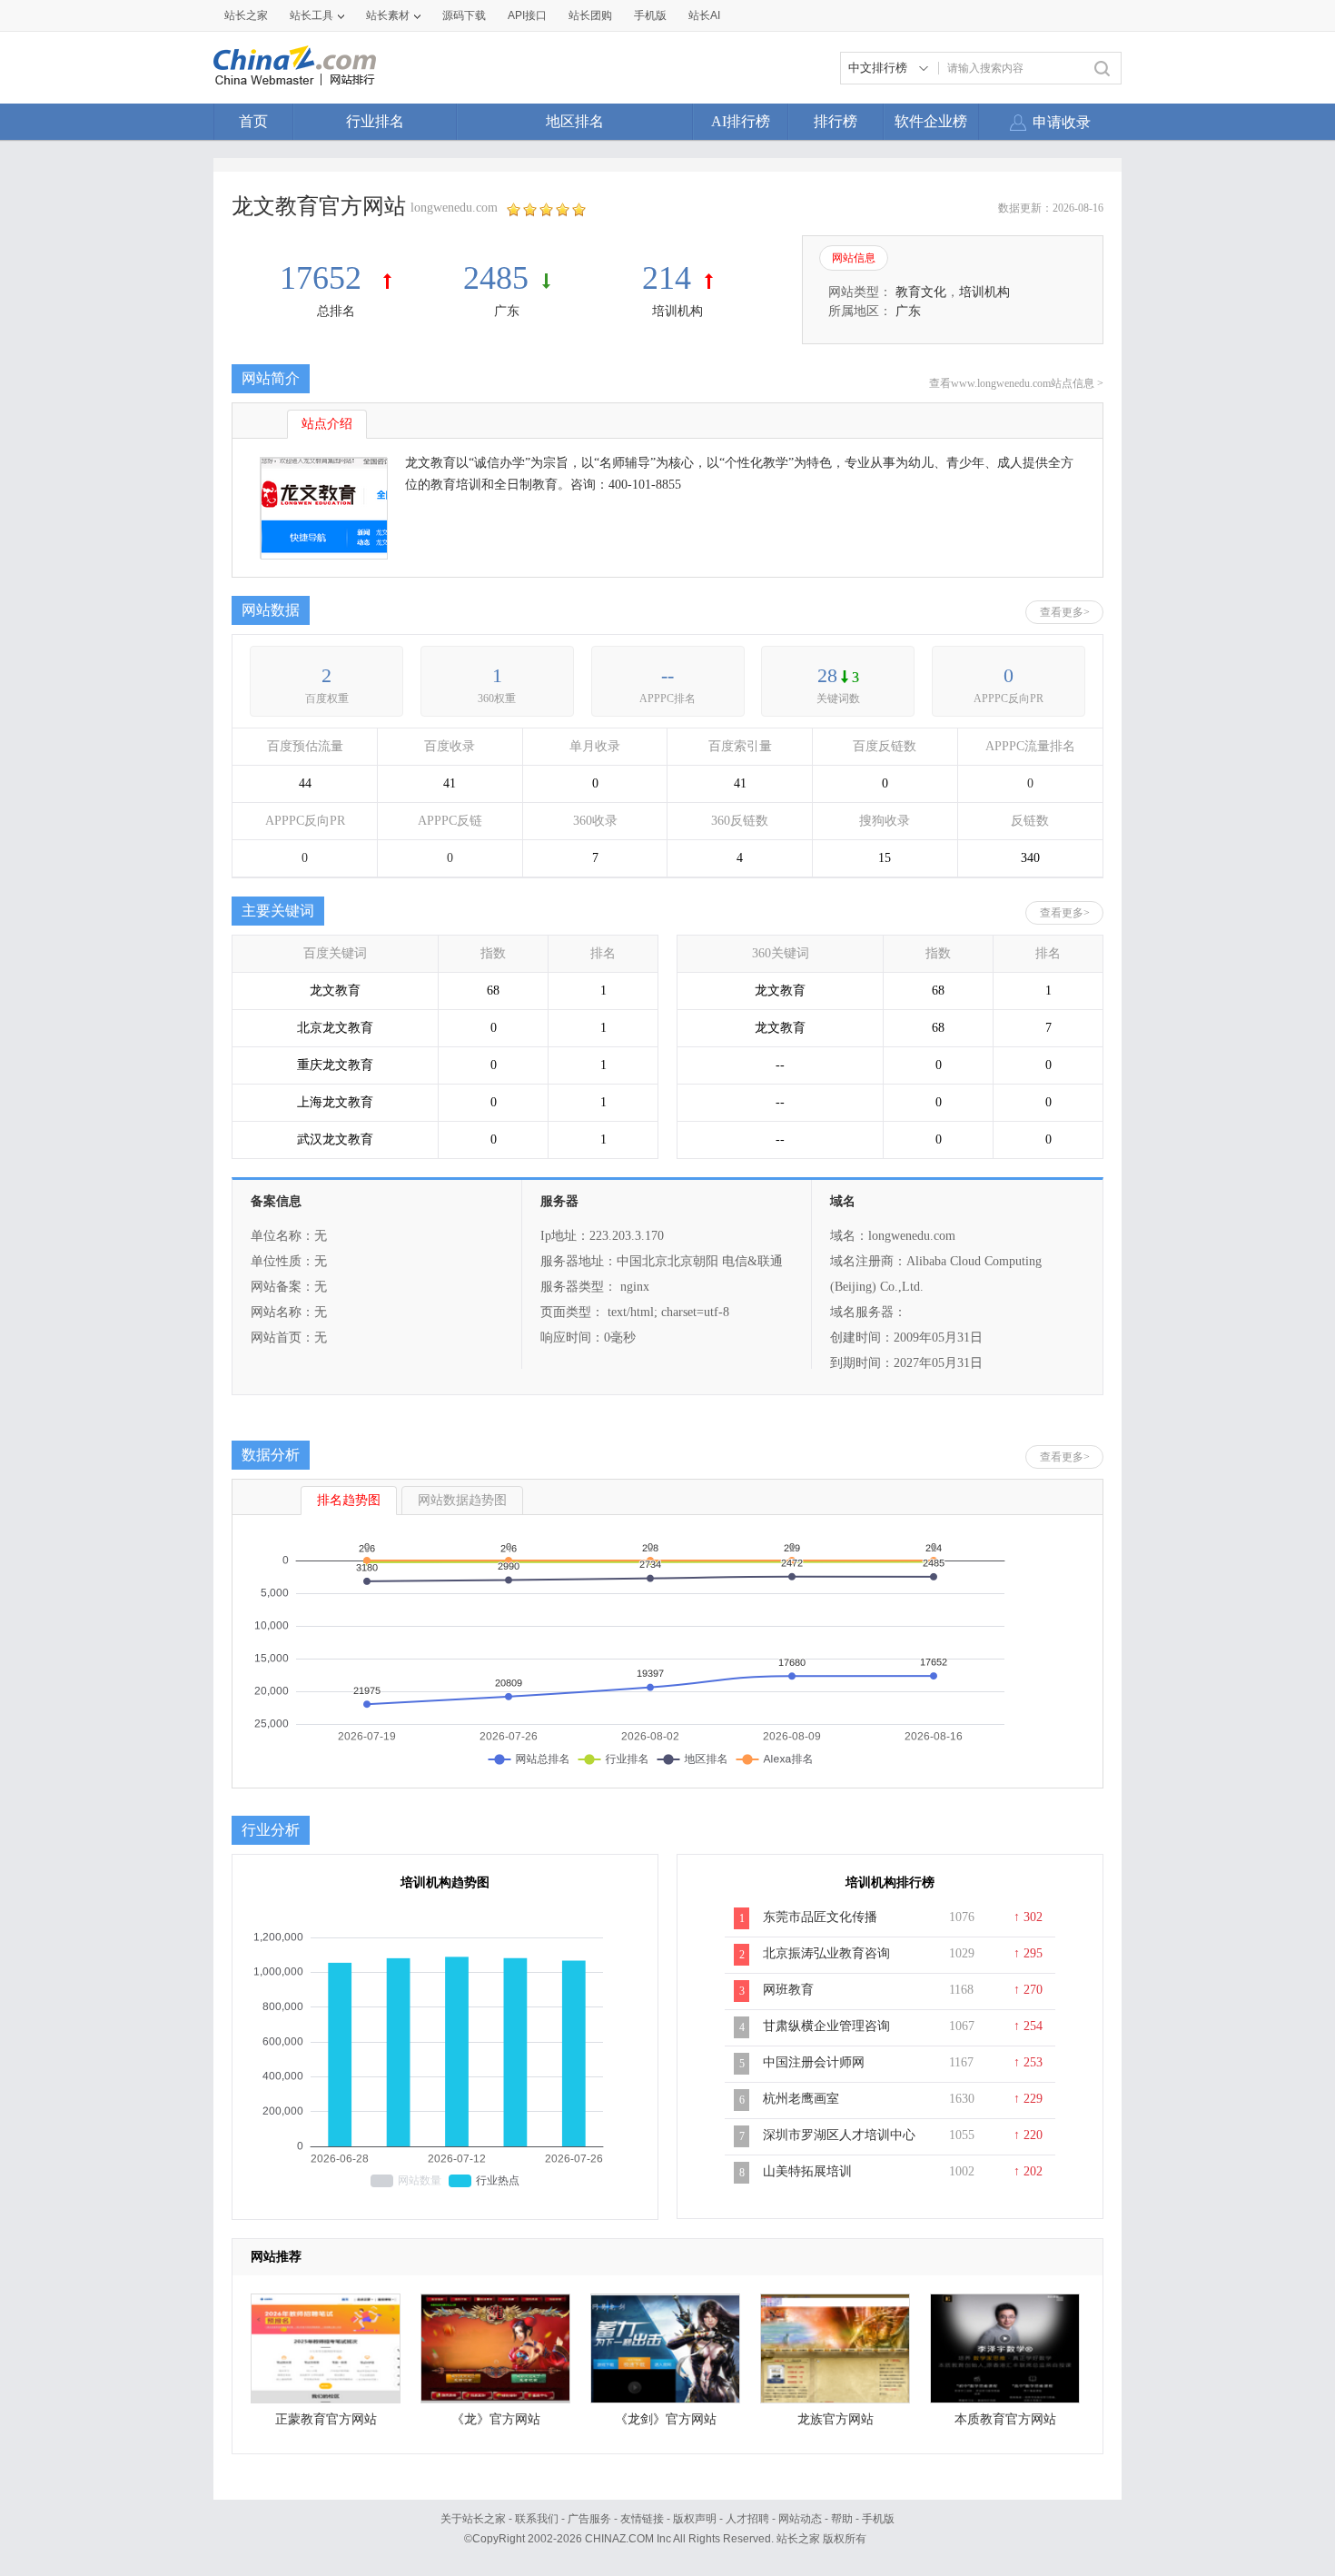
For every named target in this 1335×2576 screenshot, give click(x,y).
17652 (325, 278)
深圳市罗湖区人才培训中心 (839, 2135)
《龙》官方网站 (496, 2419)
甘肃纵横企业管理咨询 (826, 2026)
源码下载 (464, 15)
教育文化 (921, 292)
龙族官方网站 (836, 2419)
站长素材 (388, 15)
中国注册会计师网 (814, 2062)
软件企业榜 (931, 121)
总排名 (336, 311)
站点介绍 (327, 424)
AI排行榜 (741, 121)
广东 (507, 311)
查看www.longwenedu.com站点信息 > (1016, 383)
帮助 (842, 2519)
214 (667, 278)
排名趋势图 (349, 1500)
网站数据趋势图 (462, 1500)
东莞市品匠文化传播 (820, 1917)
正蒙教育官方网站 (326, 2419)
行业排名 (375, 121)
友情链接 (642, 2519)
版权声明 (695, 2519)
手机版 (878, 2519)
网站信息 (854, 258)
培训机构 (677, 311)
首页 (253, 121)
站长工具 (311, 15)
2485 (496, 278)
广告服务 (589, 2519)
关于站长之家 (473, 2519)
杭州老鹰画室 (801, 2099)
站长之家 (246, 15)
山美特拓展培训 (807, 2171)
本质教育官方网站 (1005, 2419)
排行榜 (836, 121)
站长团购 (590, 15)
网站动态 (800, 2519)
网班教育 (788, 1990)
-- (667, 675)
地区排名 (575, 121)
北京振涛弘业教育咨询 (826, 1953)
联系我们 (537, 2519)
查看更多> (1065, 612)
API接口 (527, 15)
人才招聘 (747, 2519)
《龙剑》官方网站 (666, 2419)
